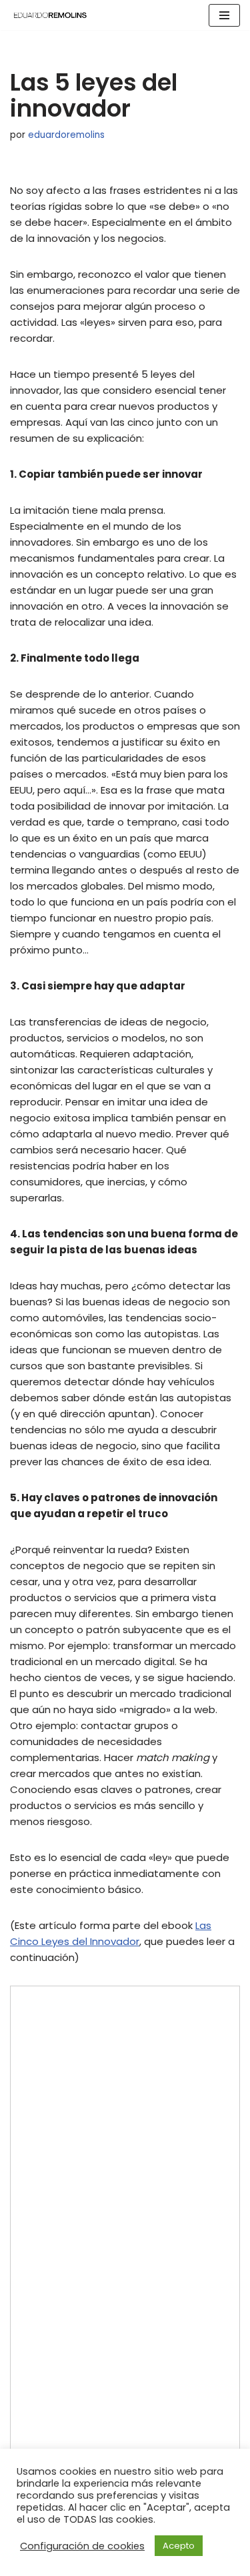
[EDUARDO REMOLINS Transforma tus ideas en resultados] (50, 15)
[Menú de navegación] (224, 15)
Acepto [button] (179, 2546)
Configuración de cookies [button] (82, 2546)
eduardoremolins (66, 135)
